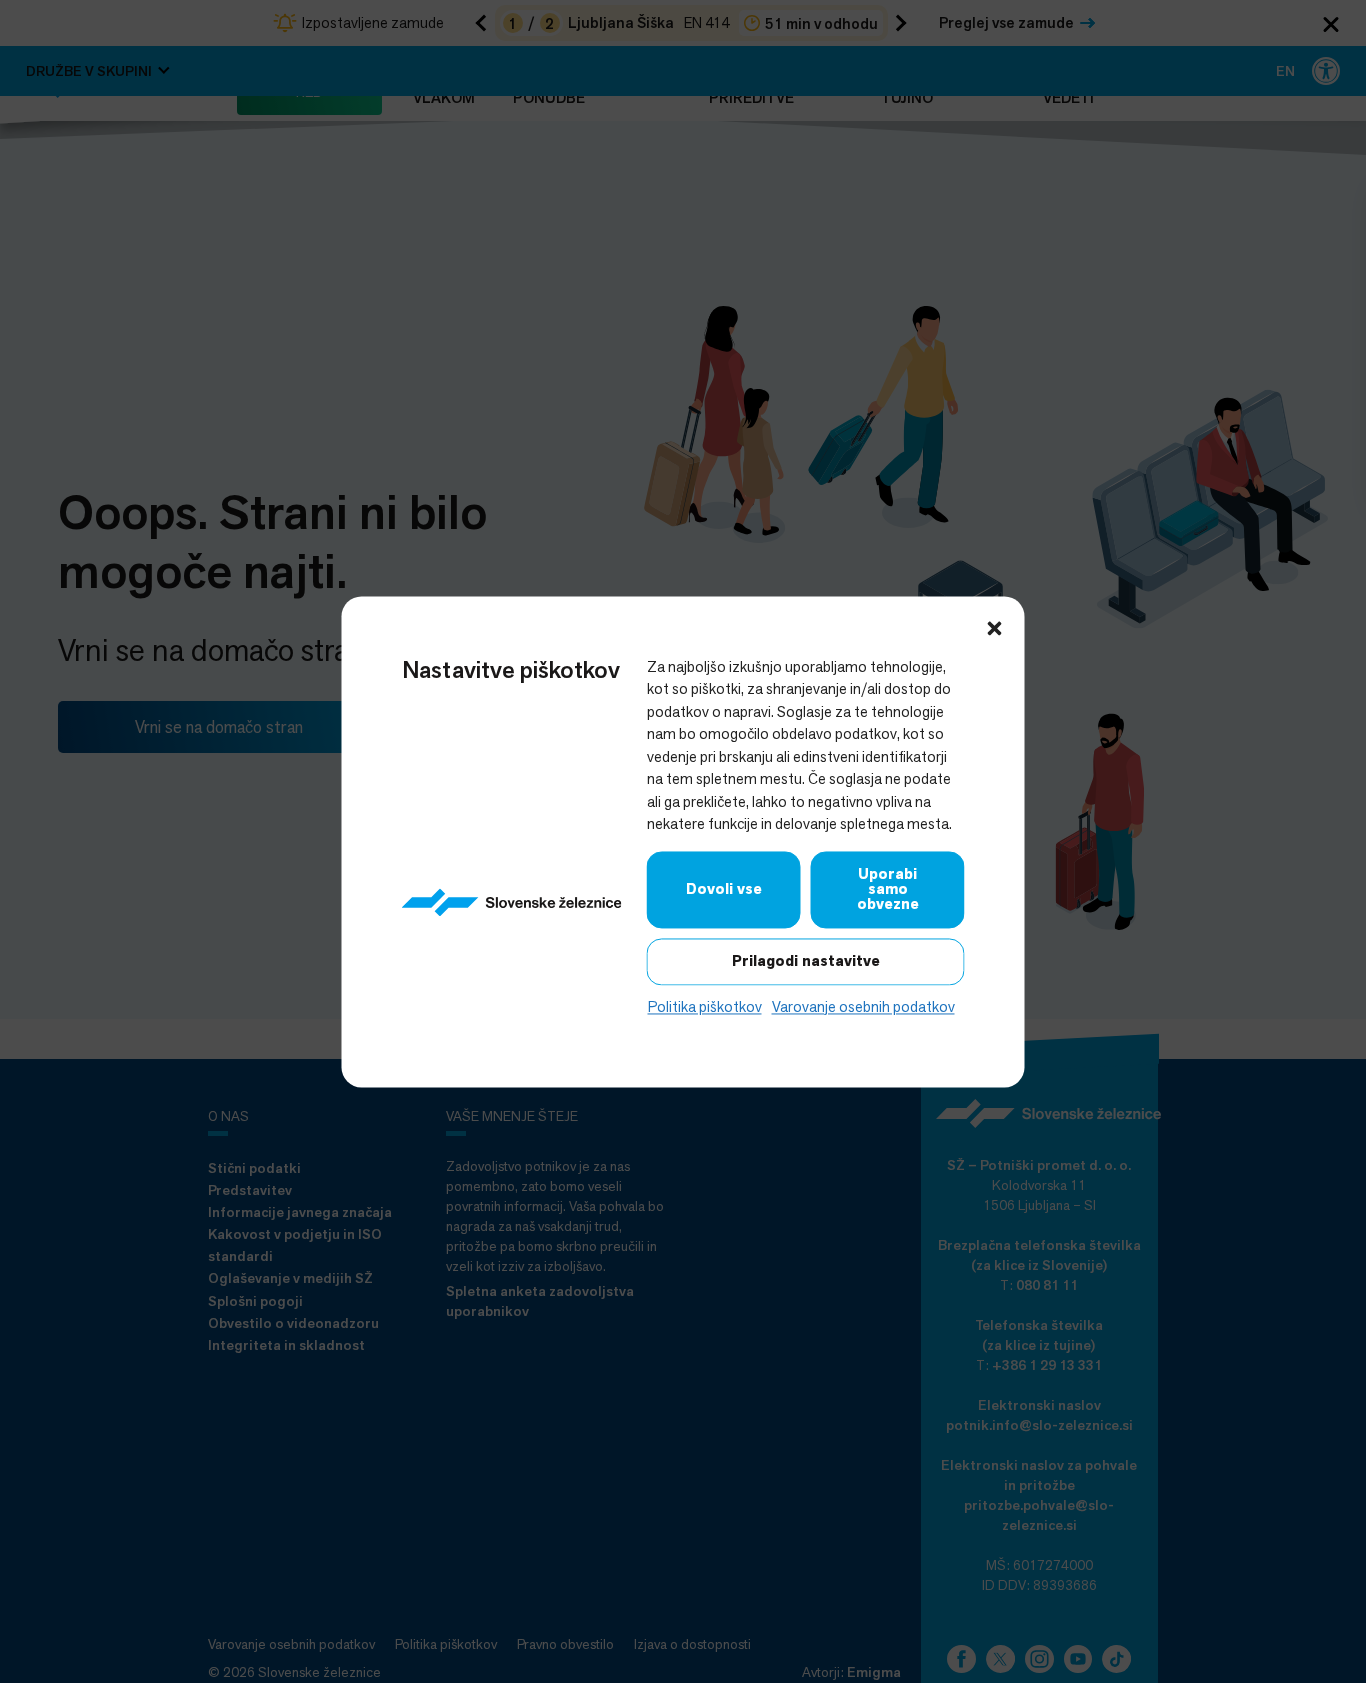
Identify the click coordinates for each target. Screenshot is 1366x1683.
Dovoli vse (724, 889)
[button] (995, 626)
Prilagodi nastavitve (806, 961)
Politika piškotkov (705, 1006)
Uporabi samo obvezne (888, 889)
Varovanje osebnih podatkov (863, 1006)
